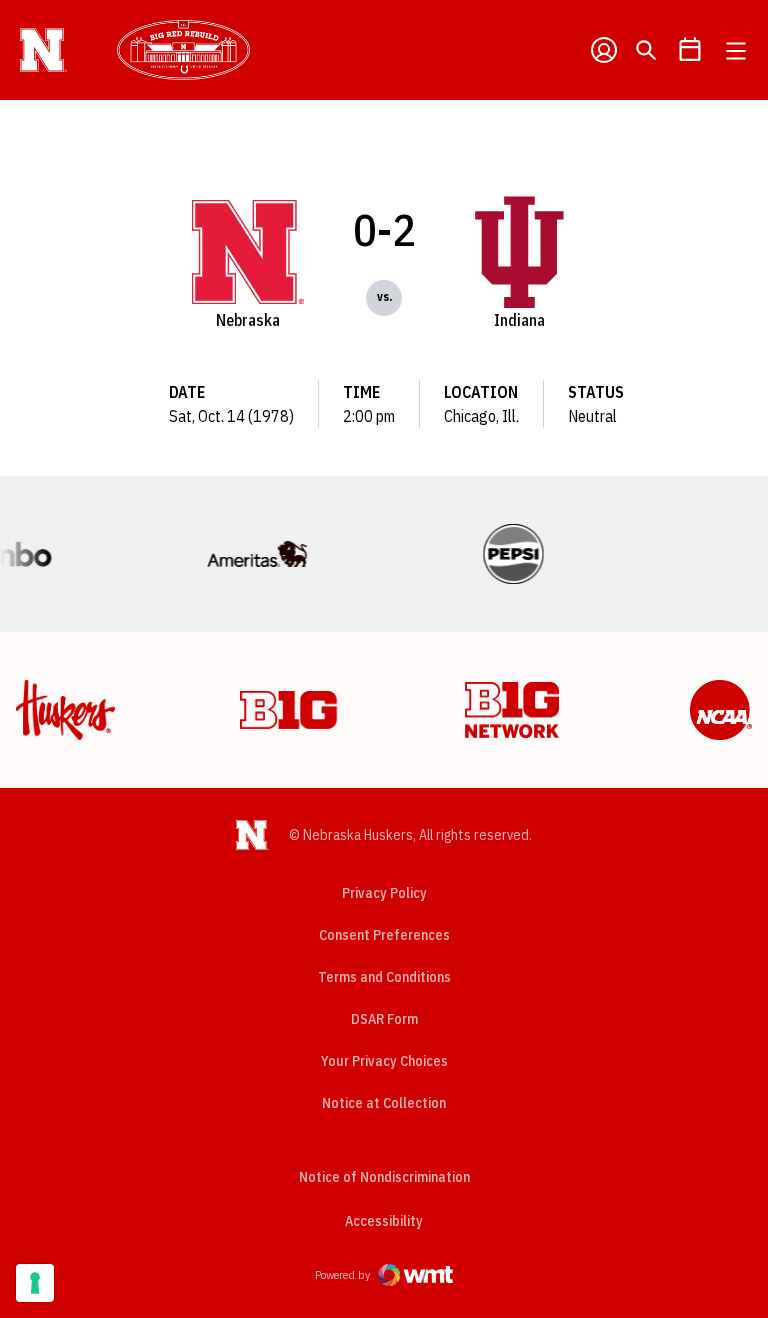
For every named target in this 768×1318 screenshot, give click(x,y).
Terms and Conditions (384, 977)
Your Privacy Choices (384, 1061)
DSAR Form (384, 1019)
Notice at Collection (384, 1103)
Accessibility (384, 1220)
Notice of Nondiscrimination (384, 1177)
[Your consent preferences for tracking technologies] (35, 1283)
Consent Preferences (384, 935)
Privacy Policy (384, 893)
